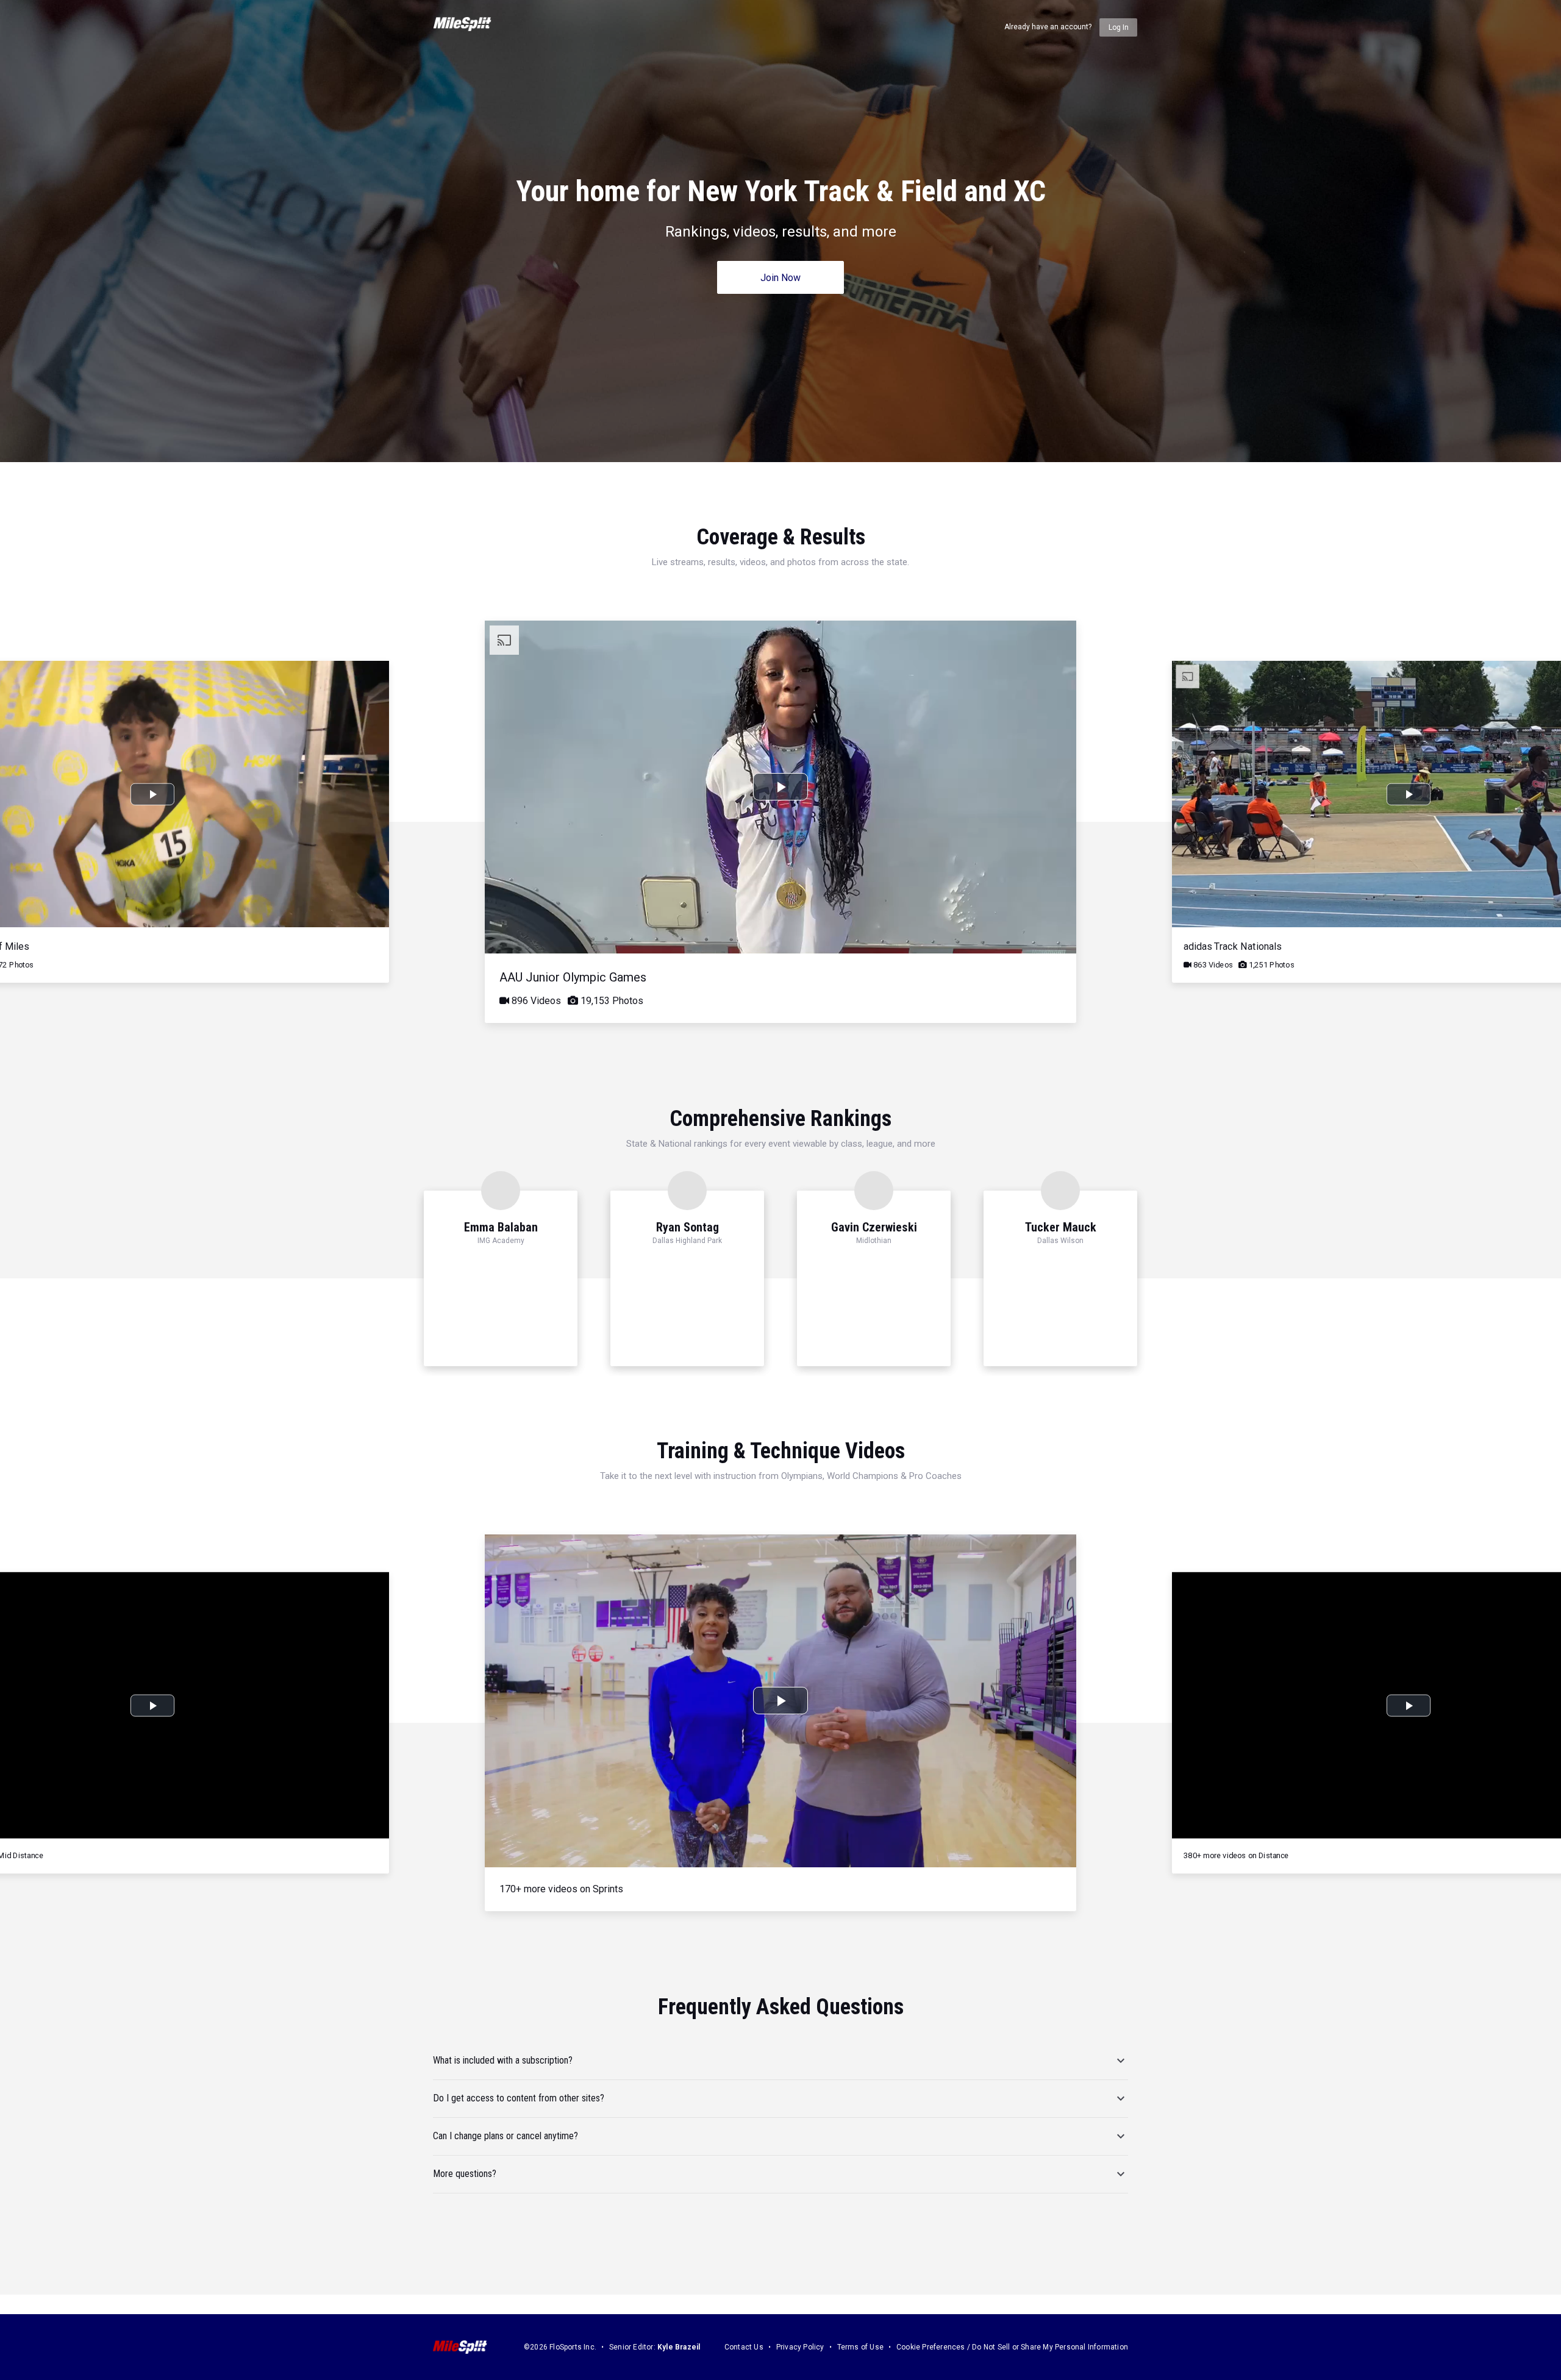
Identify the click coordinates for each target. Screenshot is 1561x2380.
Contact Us (744, 2347)
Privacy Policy (800, 2347)
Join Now (780, 278)
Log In (1119, 27)
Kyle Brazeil (679, 2347)
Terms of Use (860, 2347)
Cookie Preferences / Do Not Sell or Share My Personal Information (1012, 2347)
